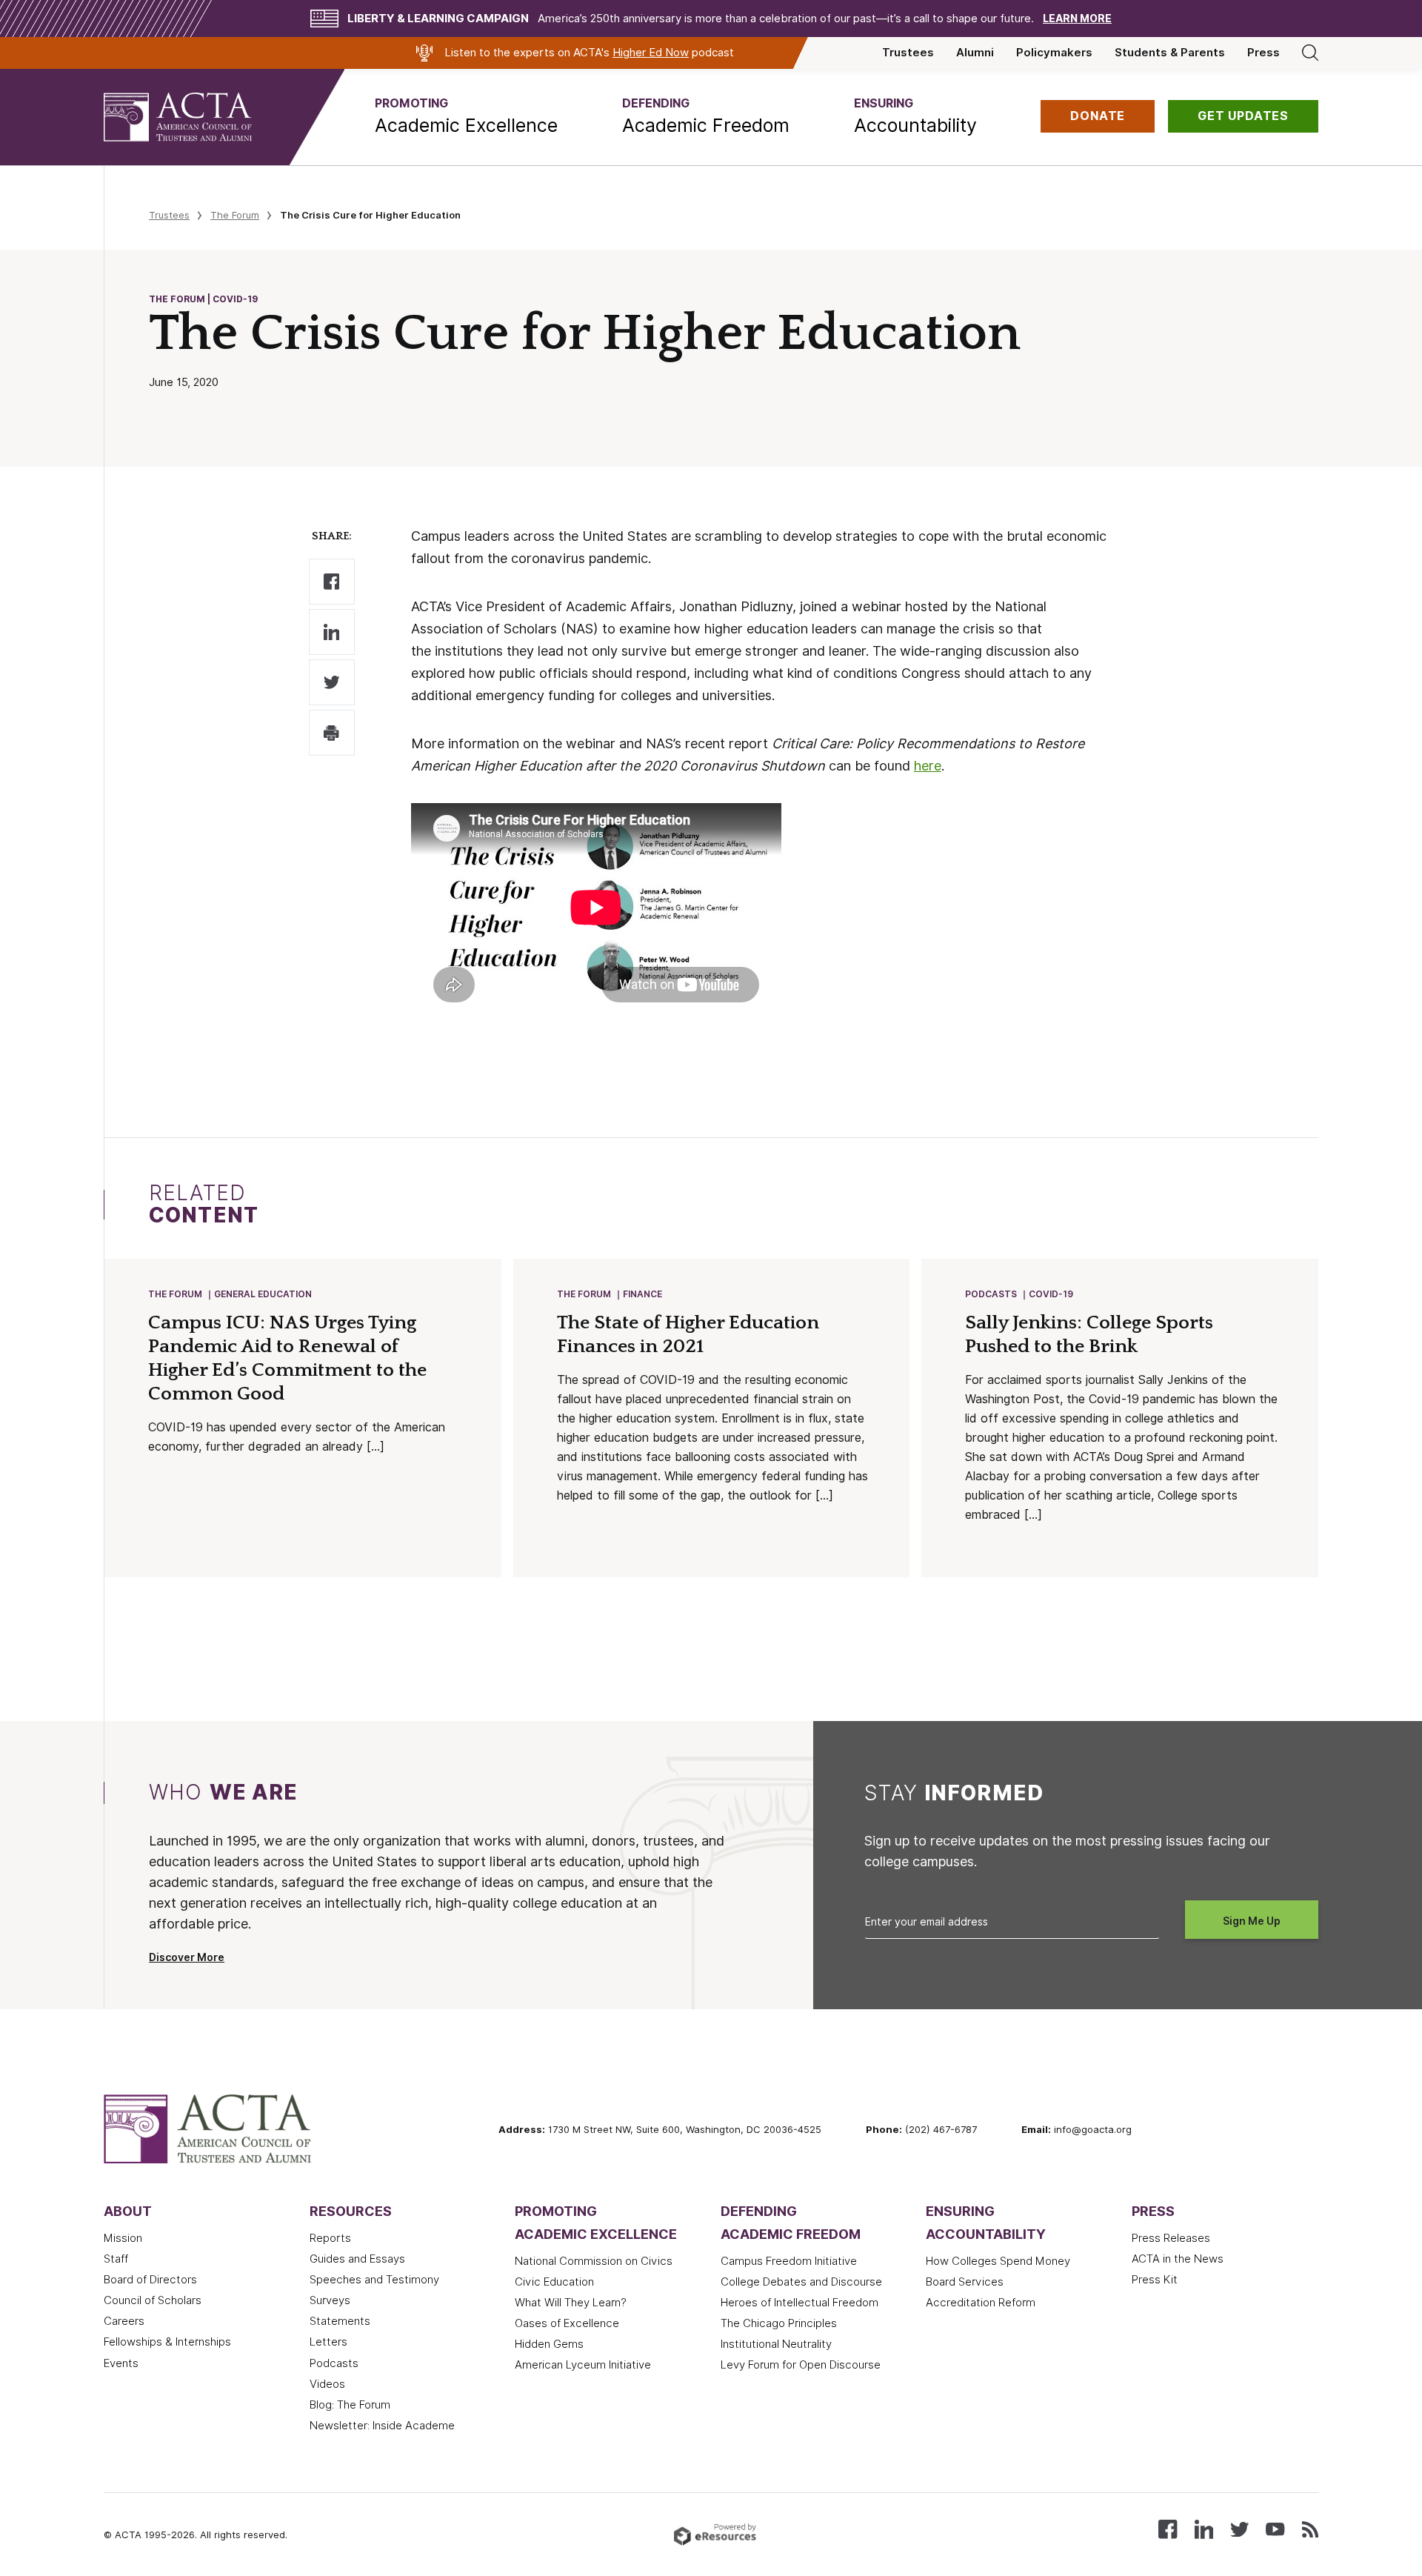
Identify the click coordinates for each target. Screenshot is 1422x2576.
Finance (642, 1294)
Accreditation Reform (981, 2303)
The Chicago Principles (779, 2323)
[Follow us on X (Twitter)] (1239, 2528)
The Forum (235, 215)
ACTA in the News (1178, 2259)
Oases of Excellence (567, 2323)
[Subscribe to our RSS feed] (1310, 2528)
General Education (263, 1294)
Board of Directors (150, 2280)
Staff (116, 2259)
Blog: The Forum (350, 2405)
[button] (466, 116)
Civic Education (554, 2282)
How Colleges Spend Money (998, 2261)
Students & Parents (1170, 53)
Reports (330, 2238)
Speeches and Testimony (374, 2280)
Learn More (1077, 19)
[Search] (1310, 53)
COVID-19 (1051, 1294)
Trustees (908, 53)
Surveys (330, 2300)
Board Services (965, 2282)
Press (1264, 53)
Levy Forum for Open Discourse (801, 2365)
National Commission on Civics (594, 2261)
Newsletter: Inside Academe (382, 2426)
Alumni (975, 53)
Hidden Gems (549, 2344)
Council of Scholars (153, 2300)
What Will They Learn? (571, 2303)
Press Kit (1155, 2280)
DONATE (1098, 116)
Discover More (187, 1957)
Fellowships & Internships (167, 2342)
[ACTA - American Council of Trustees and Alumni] (196, 117)
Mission (123, 2238)
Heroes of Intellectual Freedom (800, 2303)
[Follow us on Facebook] (1168, 2528)
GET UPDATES (1243, 116)
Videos (327, 2384)
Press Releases (1171, 2238)
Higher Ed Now (651, 53)
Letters (328, 2342)
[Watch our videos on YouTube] (1275, 2528)
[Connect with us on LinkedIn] (1204, 2528)
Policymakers (1054, 53)
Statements (340, 2321)
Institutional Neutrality (776, 2344)
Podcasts (991, 1294)
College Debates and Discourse (801, 2282)
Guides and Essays (357, 2259)
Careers (124, 2321)
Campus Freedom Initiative (789, 2261)
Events (121, 2363)
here (928, 766)
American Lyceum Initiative (583, 2365)
